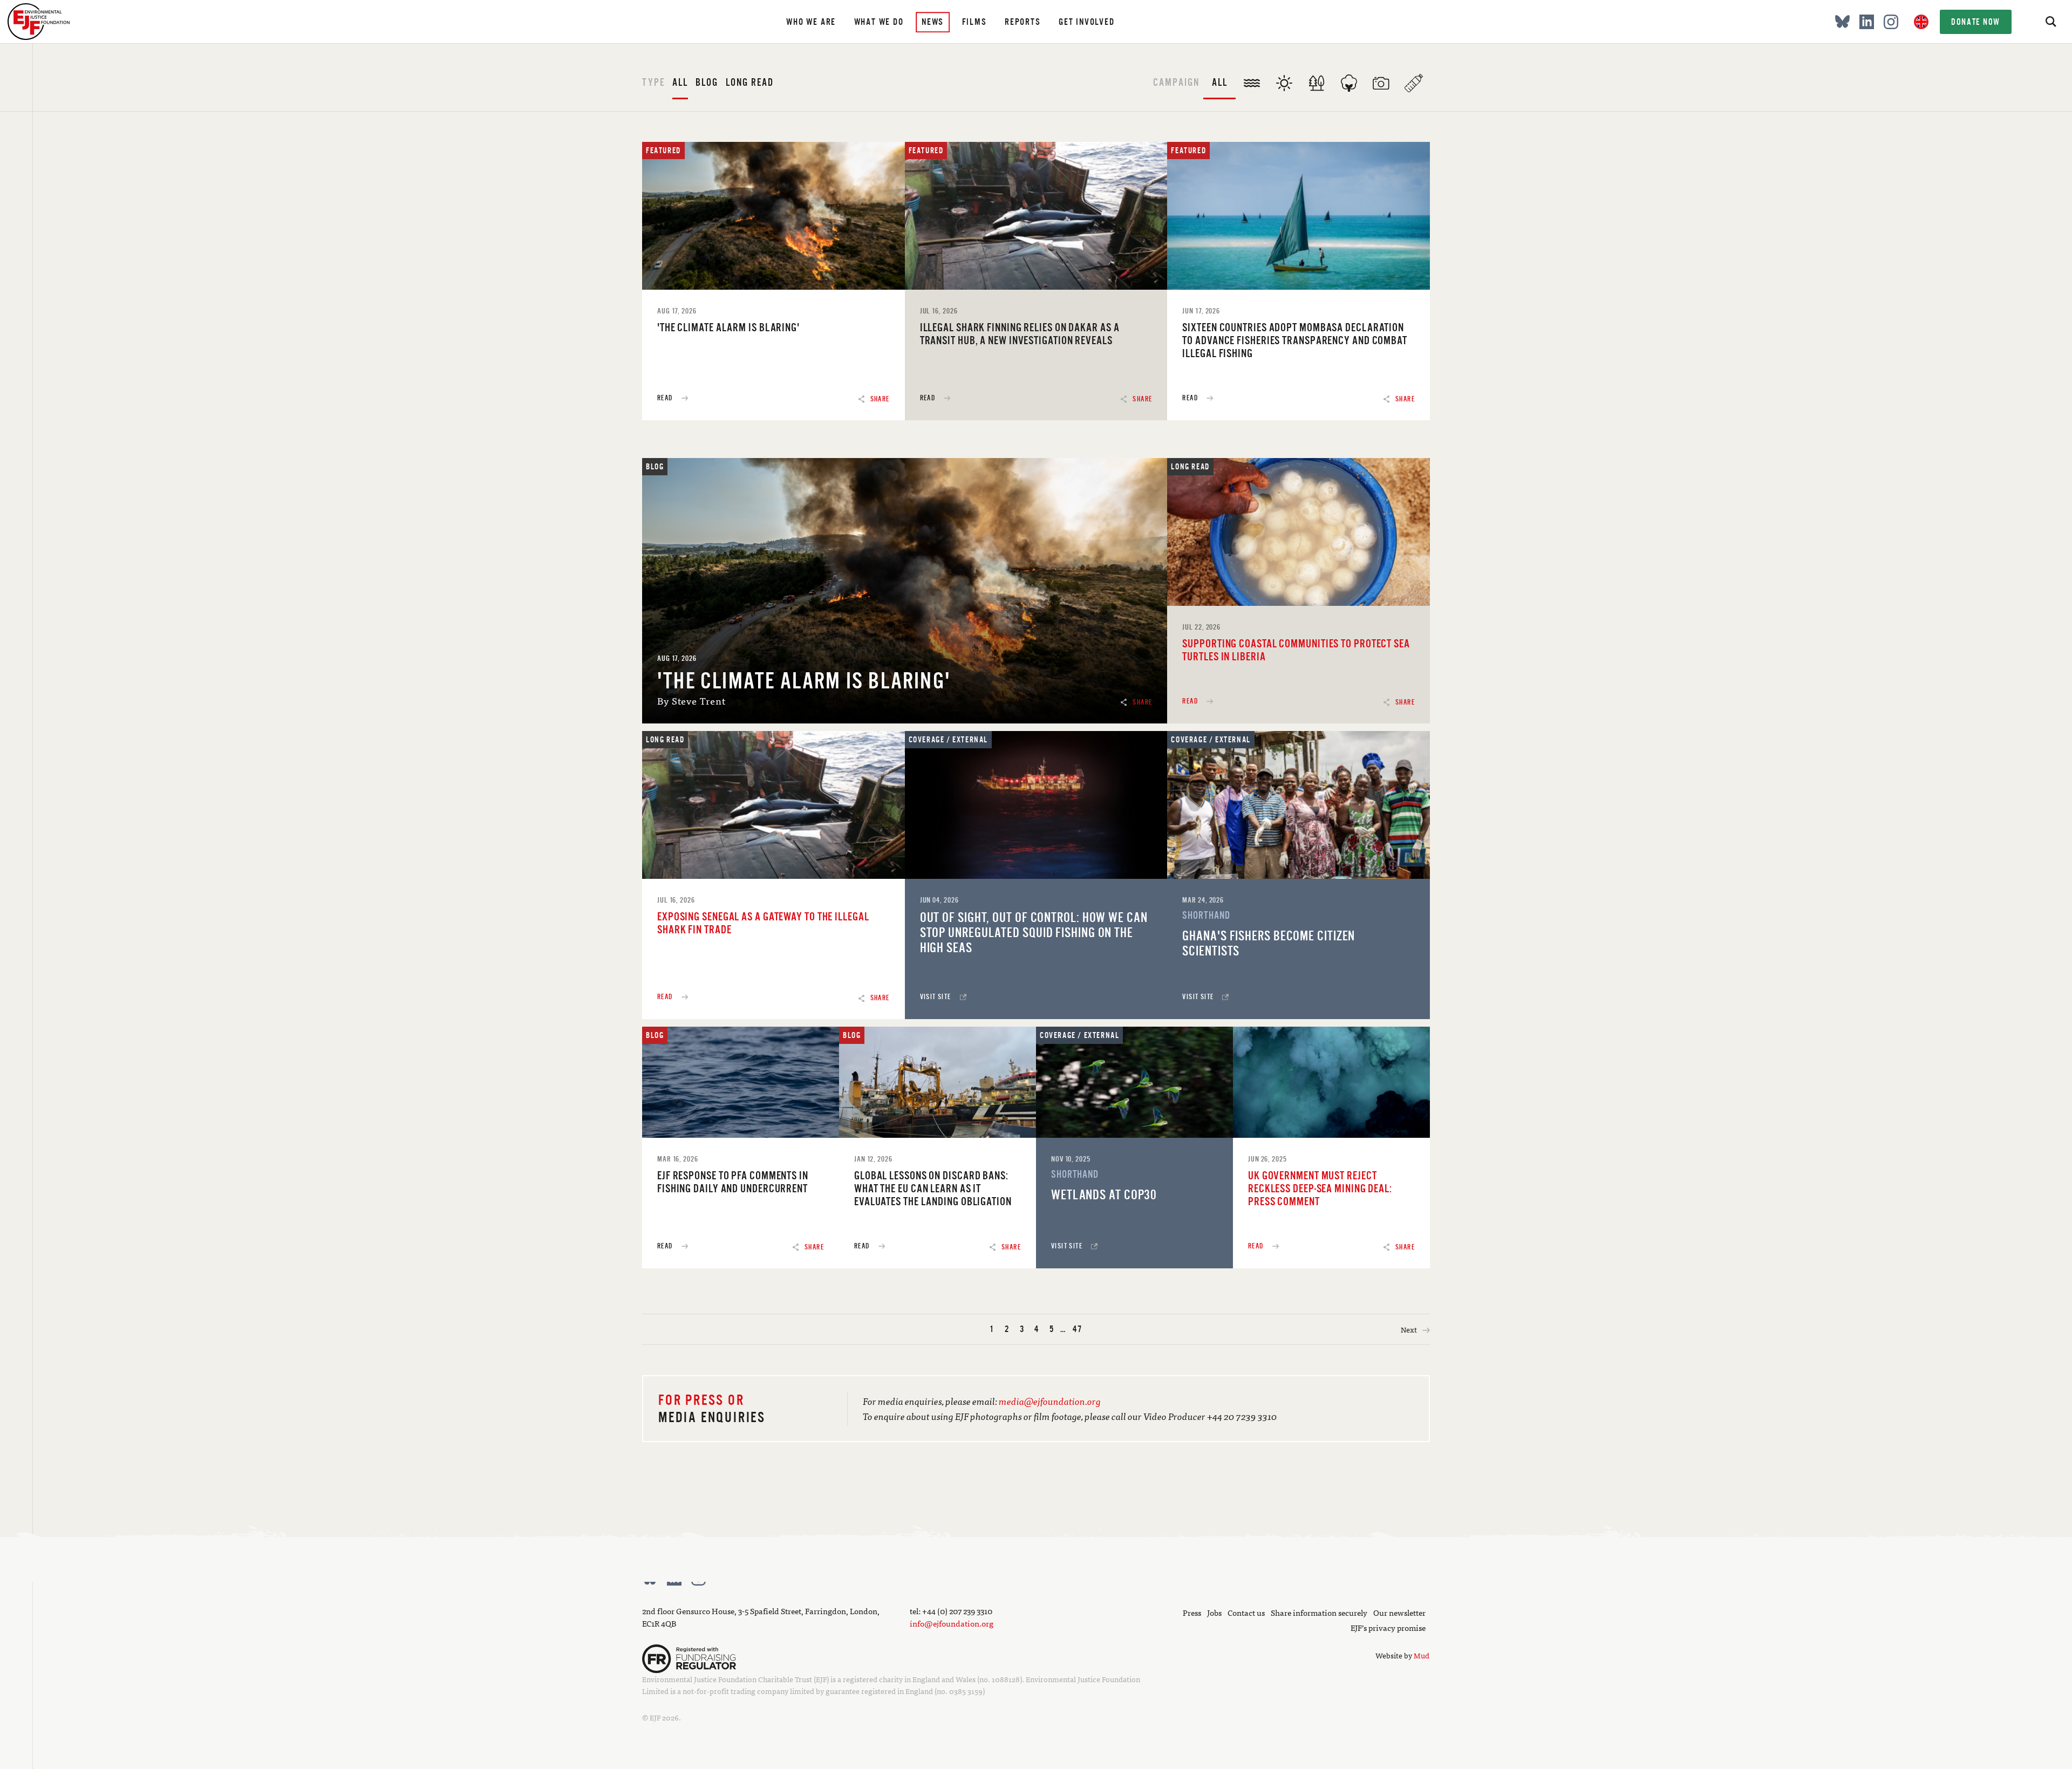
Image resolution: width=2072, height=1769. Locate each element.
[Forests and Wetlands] (1317, 77)
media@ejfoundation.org (1050, 1401)
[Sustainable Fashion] (1349, 77)
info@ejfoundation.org (952, 1623)
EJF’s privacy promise (1388, 1627)
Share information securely (1319, 1612)
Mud (1422, 1655)
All (680, 82)
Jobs (1214, 1612)
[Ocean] (1252, 77)
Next (1410, 1329)
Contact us (1246, 1612)
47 (1078, 1329)
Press (1192, 1612)
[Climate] (1284, 77)
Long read (750, 82)
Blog (707, 82)
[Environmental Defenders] (1381, 77)
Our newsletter (1399, 1612)
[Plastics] (1414, 77)
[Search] (2050, 22)
